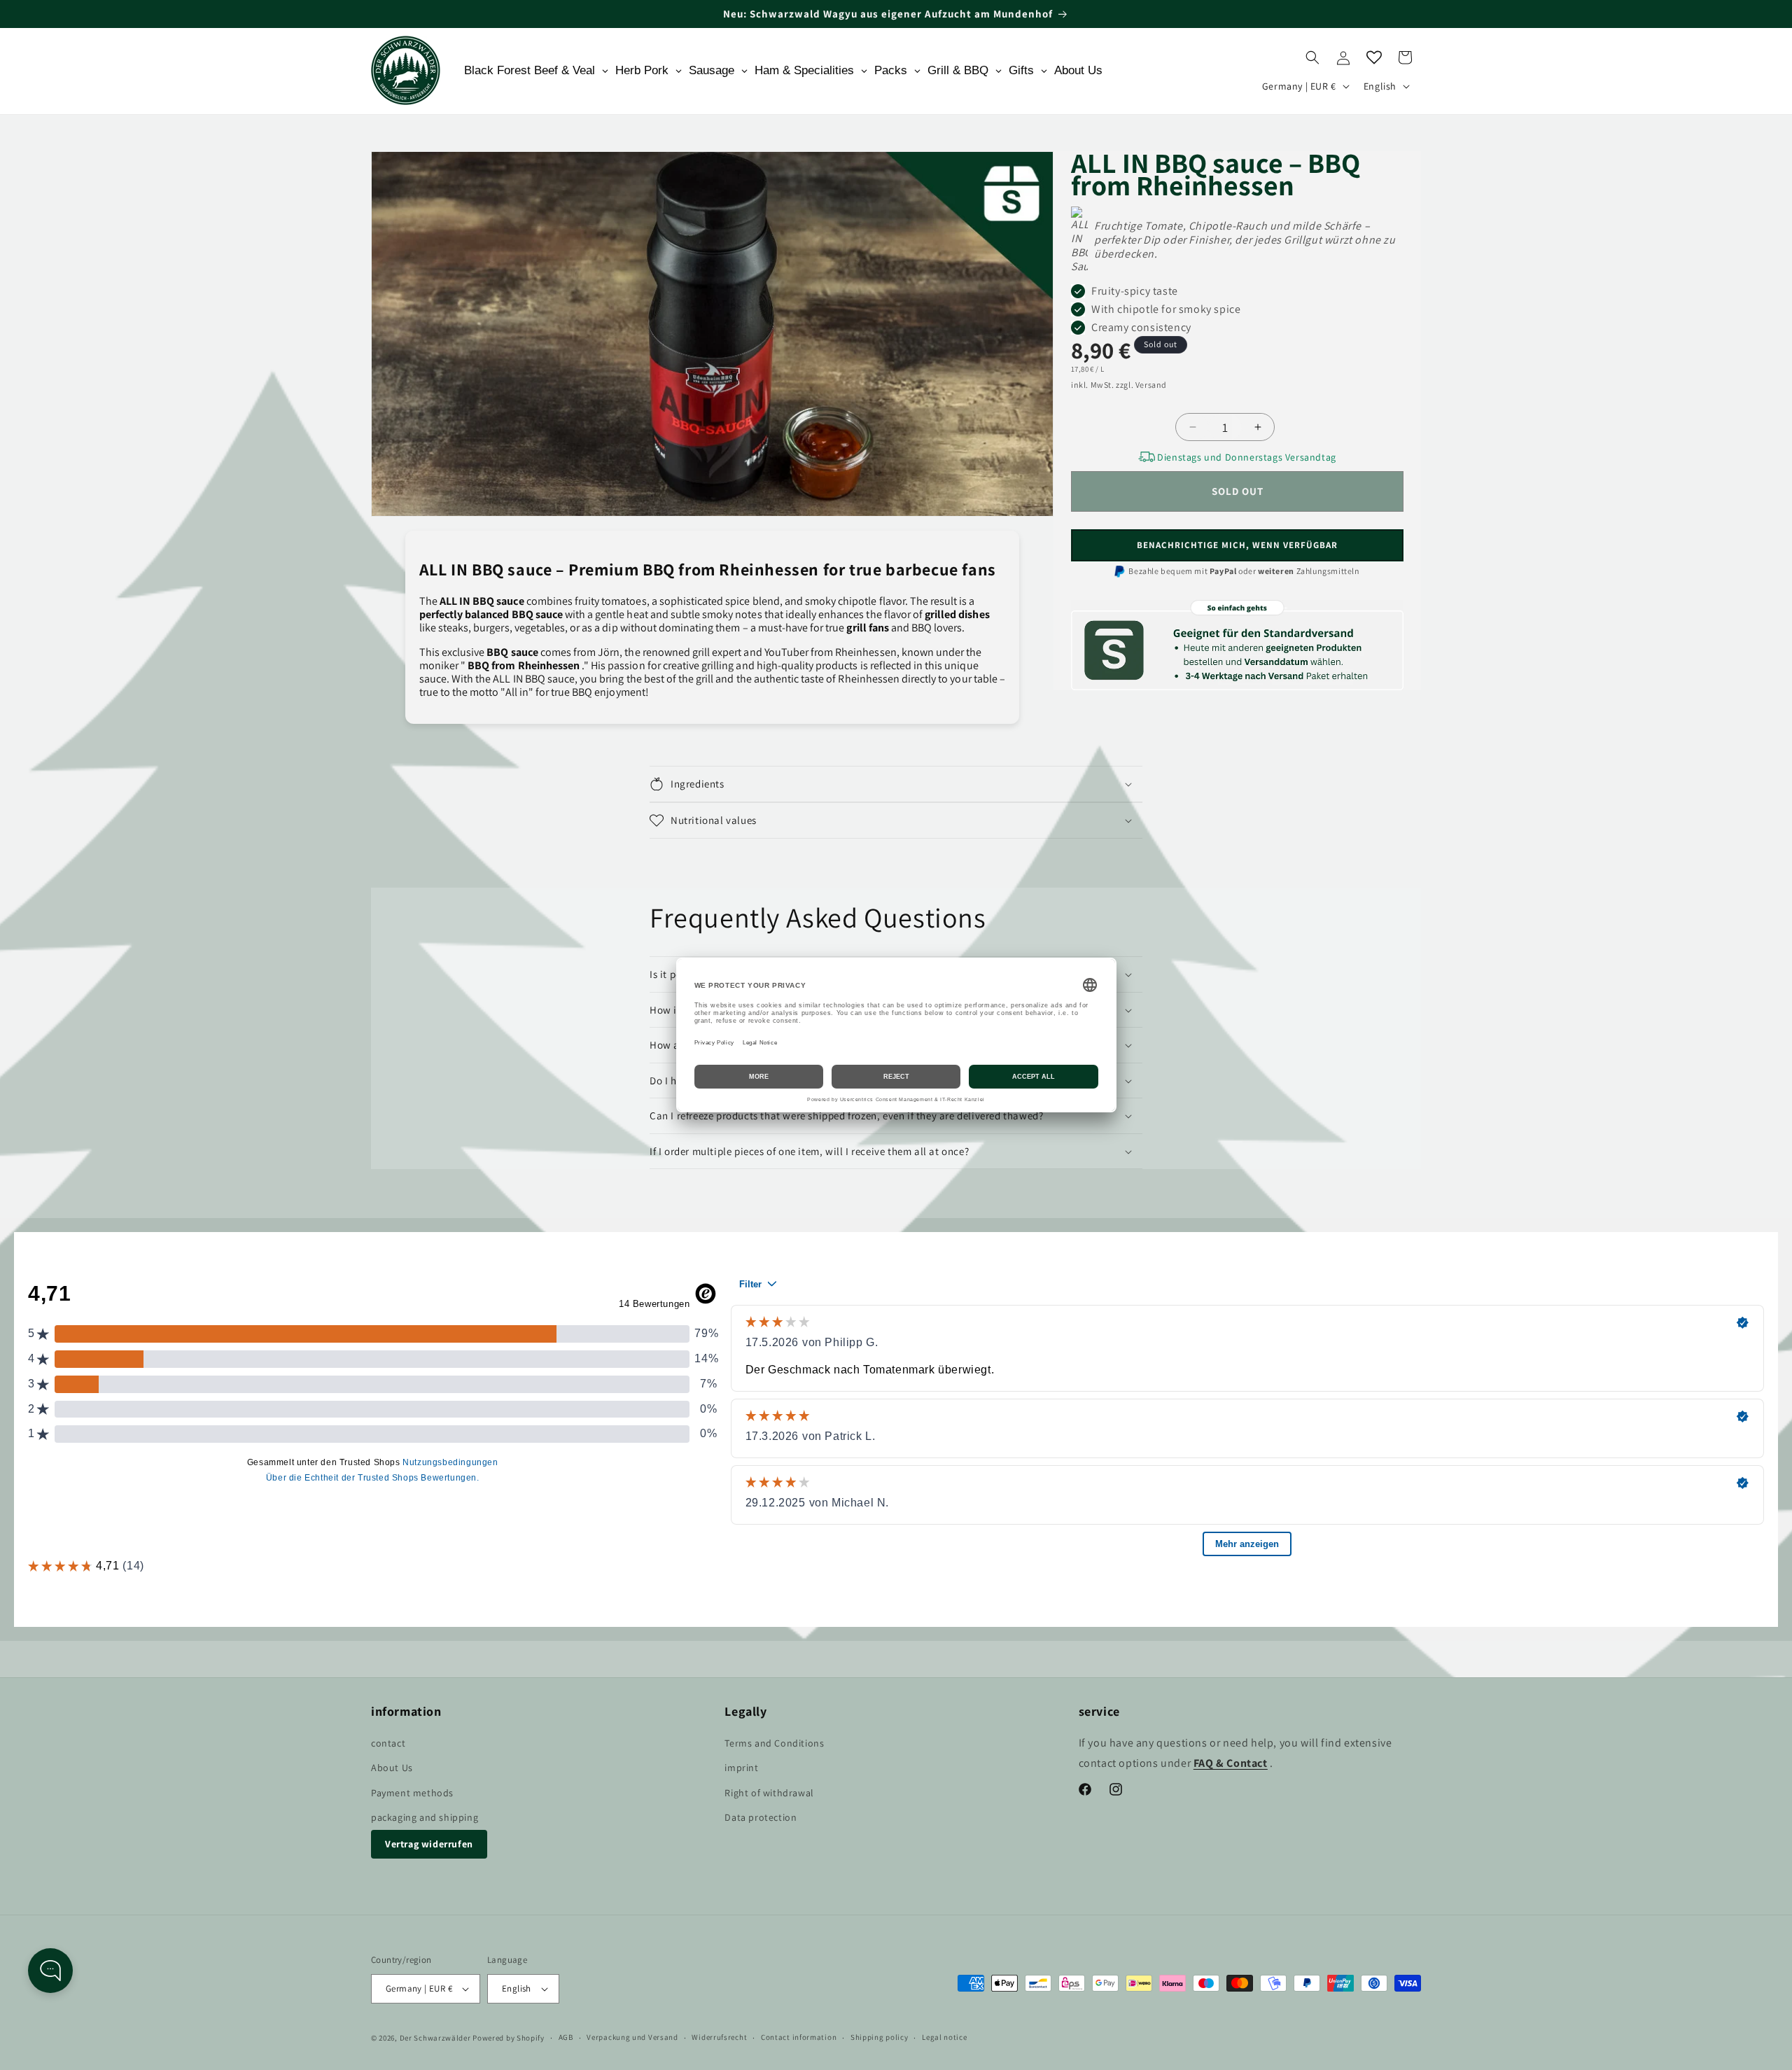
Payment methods (412, 1793)
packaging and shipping (425, 1817)
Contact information (799, 2037)
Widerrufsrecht (719, 2037)
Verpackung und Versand (632, 2037)
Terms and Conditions (774, 1743)
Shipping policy (880, 2037)
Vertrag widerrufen (429, 1844)
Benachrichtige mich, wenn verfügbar (1237, 545)
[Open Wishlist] (1374, 57)
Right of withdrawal (769, 1793)
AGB (566, 2037)
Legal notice (944, 2037)
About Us (392, 1768)
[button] (1312, 57)
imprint (741, 1768)
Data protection (761, 1817)
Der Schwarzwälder (435, 2038)
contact (388, 1743)
